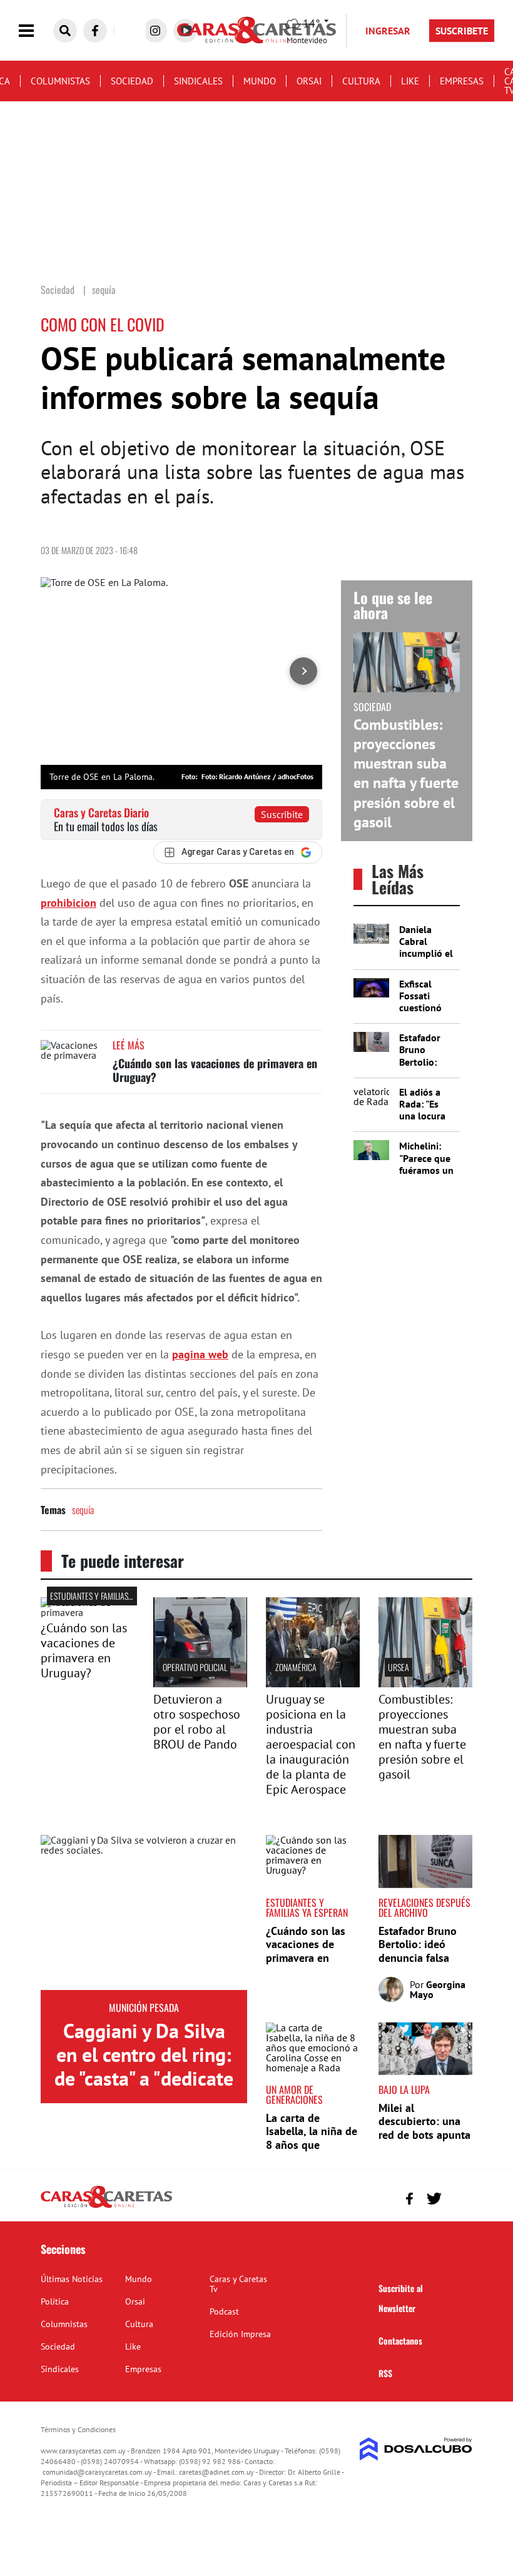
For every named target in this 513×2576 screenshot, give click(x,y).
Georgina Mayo (438, 1989)
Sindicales (198, 81)
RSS (385, 2373)
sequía (83, 1510)
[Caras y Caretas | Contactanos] (458, 2197)
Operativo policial (195, 1667)
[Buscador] (65, 31)
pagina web (200, 1354)
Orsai (309, 81)
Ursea (399, 1667)
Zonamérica (296, 1667)
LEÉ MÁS (129, 1045)
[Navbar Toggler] (36, 31)
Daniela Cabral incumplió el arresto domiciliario (426, 953)
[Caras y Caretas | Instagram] (155, 31)
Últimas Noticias (72, 2279)
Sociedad (132, 81)
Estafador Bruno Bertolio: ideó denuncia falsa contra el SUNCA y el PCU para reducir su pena (425, 1965)
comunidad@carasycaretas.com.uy (97, 2472)
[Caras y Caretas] (106, 2207)
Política (55, 2301)
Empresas (462, 81)
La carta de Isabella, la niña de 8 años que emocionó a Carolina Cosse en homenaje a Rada (312, 2152)
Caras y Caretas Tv (238, 2284)
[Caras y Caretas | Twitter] (434, 2199)
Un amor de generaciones (294, 2094)
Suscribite (282, 814)
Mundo (260, 81)
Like (410, 81)
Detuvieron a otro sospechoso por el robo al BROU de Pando (197, 1722)
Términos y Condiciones (78, 2429)
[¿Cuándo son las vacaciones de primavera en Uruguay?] (72, 1063)
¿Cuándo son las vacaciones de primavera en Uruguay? (215, 1070)
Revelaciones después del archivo (424, 1907)
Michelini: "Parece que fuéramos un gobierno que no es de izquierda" (427, 1176)
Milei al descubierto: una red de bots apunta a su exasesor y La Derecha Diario (424, 2135)
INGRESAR (388, 31)
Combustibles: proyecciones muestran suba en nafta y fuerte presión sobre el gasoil (406, 773)
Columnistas (60, 81)
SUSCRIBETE (462, 31)
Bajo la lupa (404, 2089)
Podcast (224, 2311)
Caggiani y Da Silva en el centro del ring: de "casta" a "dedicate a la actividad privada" (144, 2079)
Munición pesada (144, 2008)
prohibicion (69, 903)
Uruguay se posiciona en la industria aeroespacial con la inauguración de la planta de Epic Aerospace (311, 1744)
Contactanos (400, 2341)
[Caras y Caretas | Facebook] (95, 31)
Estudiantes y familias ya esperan (109, 1596)
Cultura (361, 81)
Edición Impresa (240, 2334)
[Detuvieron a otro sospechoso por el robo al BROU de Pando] (200, 1684)
